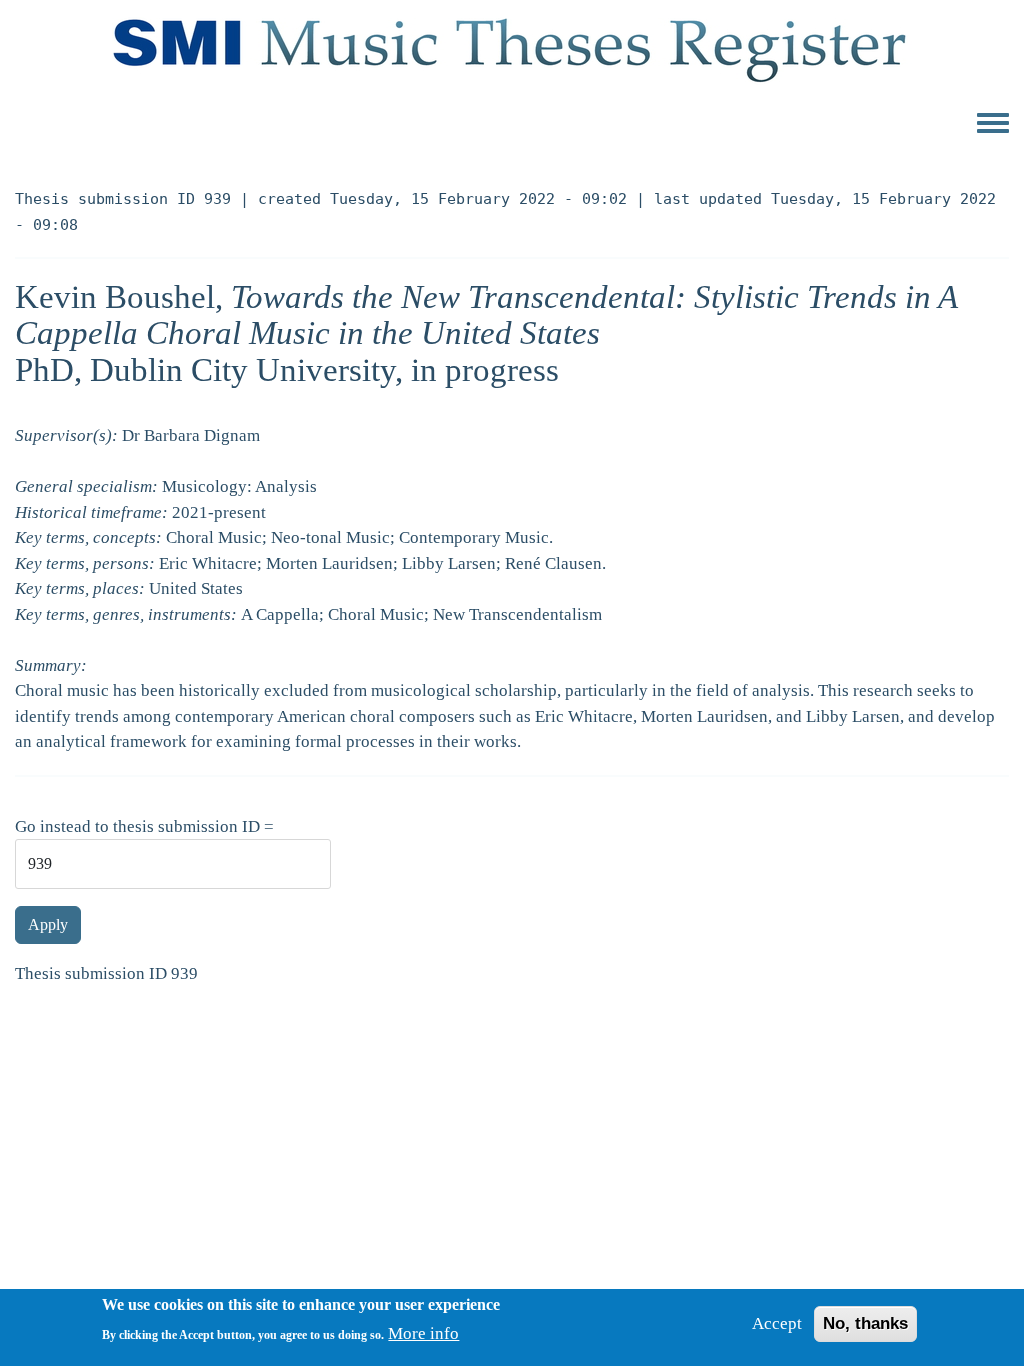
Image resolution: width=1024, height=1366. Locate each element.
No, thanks (865, 1323)
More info (423, 1333)
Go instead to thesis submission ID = (144, 826)
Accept (777, 1323)
